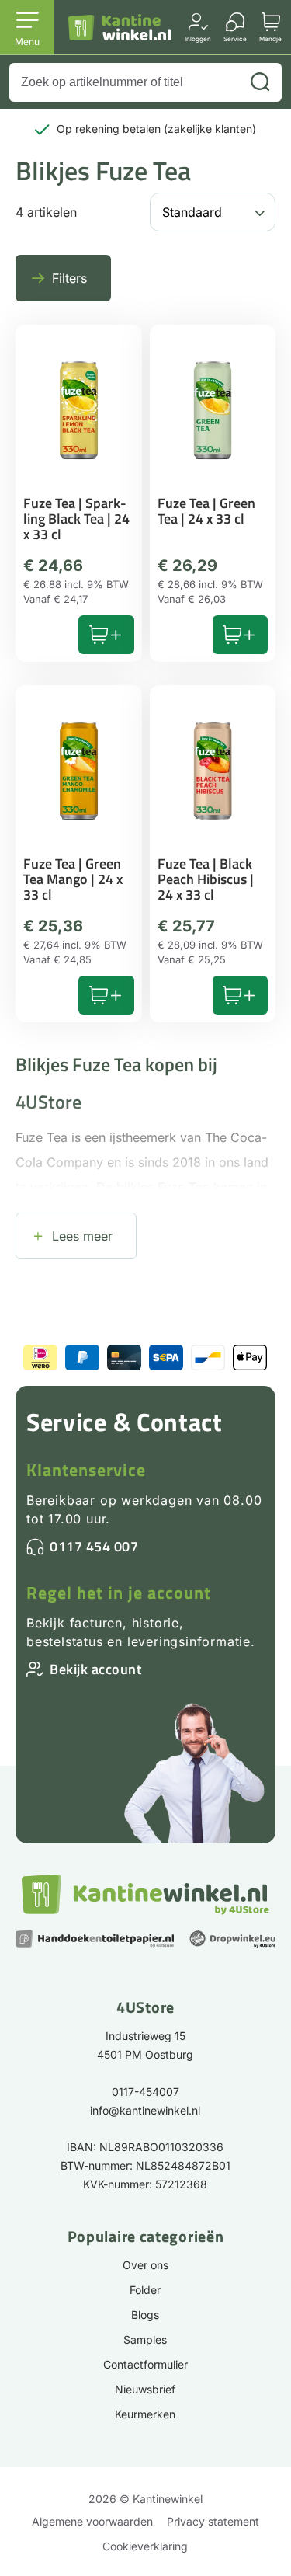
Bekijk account (95, 1669)
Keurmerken (145, 2414)
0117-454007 (145, 2092)
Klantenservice (86, 1470)
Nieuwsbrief (145, 2389)
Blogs (145, 2315)
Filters (69, 278)
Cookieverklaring (145, 2546)
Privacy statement (213, 2521)
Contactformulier (145, 2364)
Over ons (145, 2265)
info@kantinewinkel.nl (145, 2110)
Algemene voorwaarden (92, 2521)
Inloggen (198, 38)
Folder (145, 2290)
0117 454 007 (94, 1546)
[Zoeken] (260, 82)
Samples (145, 2339)
